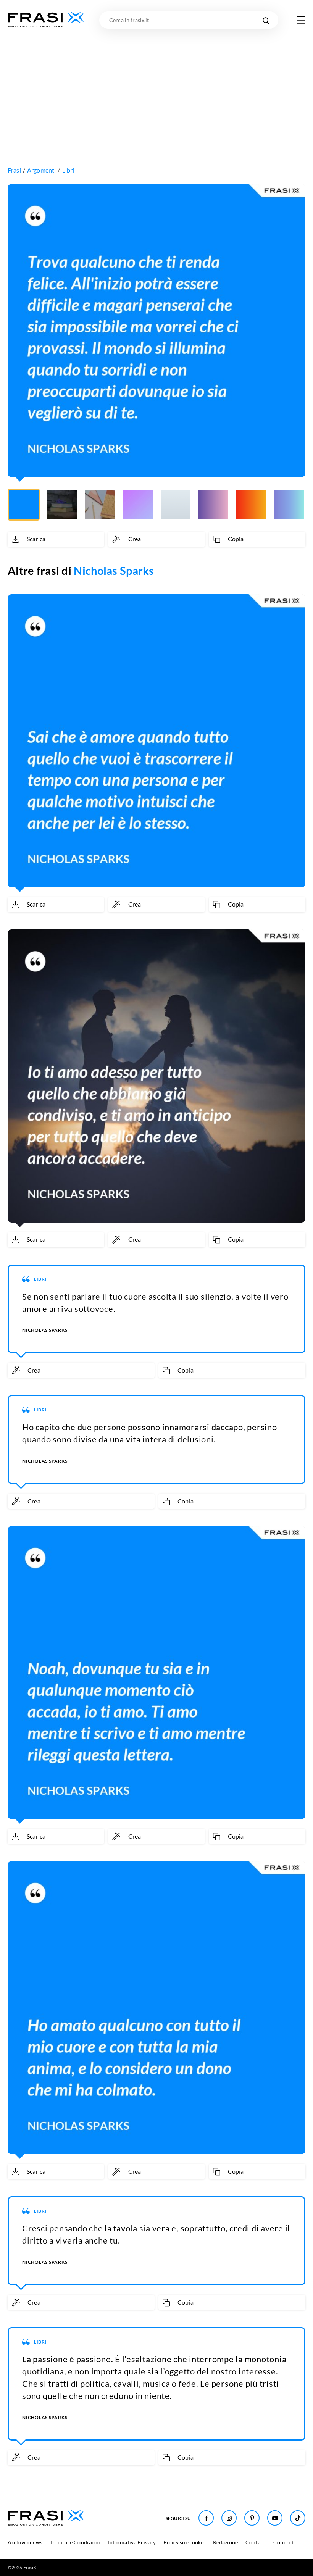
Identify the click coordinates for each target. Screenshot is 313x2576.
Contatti (256, 2542)
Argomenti (41, 170)
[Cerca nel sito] (266, 20)
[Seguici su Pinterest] (252, 2518)
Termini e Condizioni (75, 2542)
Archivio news (25, 2542)
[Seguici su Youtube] (275, 2518)
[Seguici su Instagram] (229, 2518)
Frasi (14, 170)
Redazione (225, 2542)
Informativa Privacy (132, 2542)
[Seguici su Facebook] (206, 2518)
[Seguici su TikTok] (298, 2518)
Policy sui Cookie (184, 2542)
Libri (68, 170)
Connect (284, 2542)
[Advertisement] (156, 86)
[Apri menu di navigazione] (301, 20)
